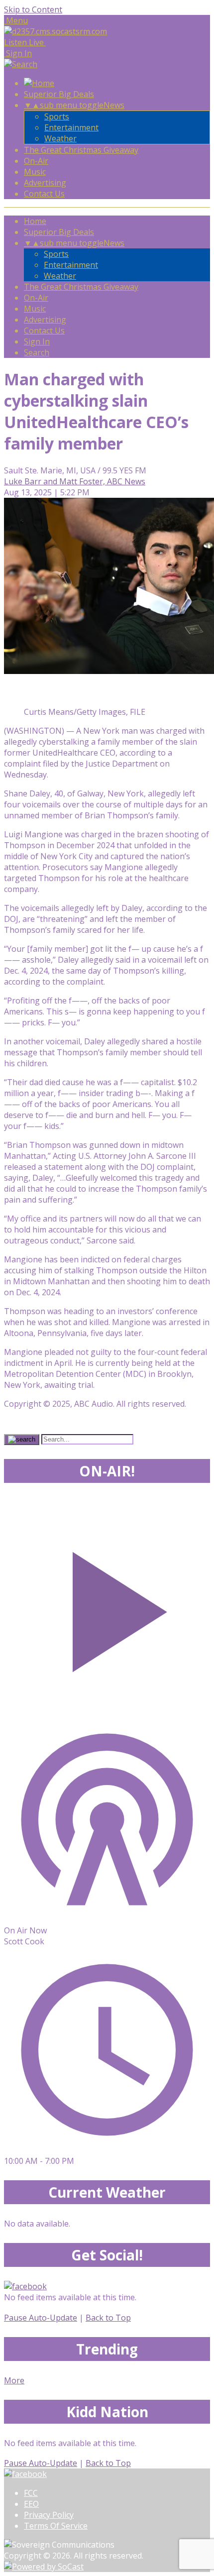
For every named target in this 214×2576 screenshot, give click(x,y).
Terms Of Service (56, 2526)
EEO (31, 2504)
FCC (31, 2493)
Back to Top (108, 2318)
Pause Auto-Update (41, 2318)
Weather (60, 138)
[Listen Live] (107, 1607)
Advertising (45, 183)
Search (37, 352)
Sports (57, 116)
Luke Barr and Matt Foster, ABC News (75, 481)
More (14, 2380)
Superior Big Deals (59, 94)
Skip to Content (33, 9)
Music (35, 172)
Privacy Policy (49, 2515)
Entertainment (71, 127)
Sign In (37, 341)
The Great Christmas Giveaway (81, 150)
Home (35, 221)
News (114, 105)
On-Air (36, 161)
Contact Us (44, 194)
